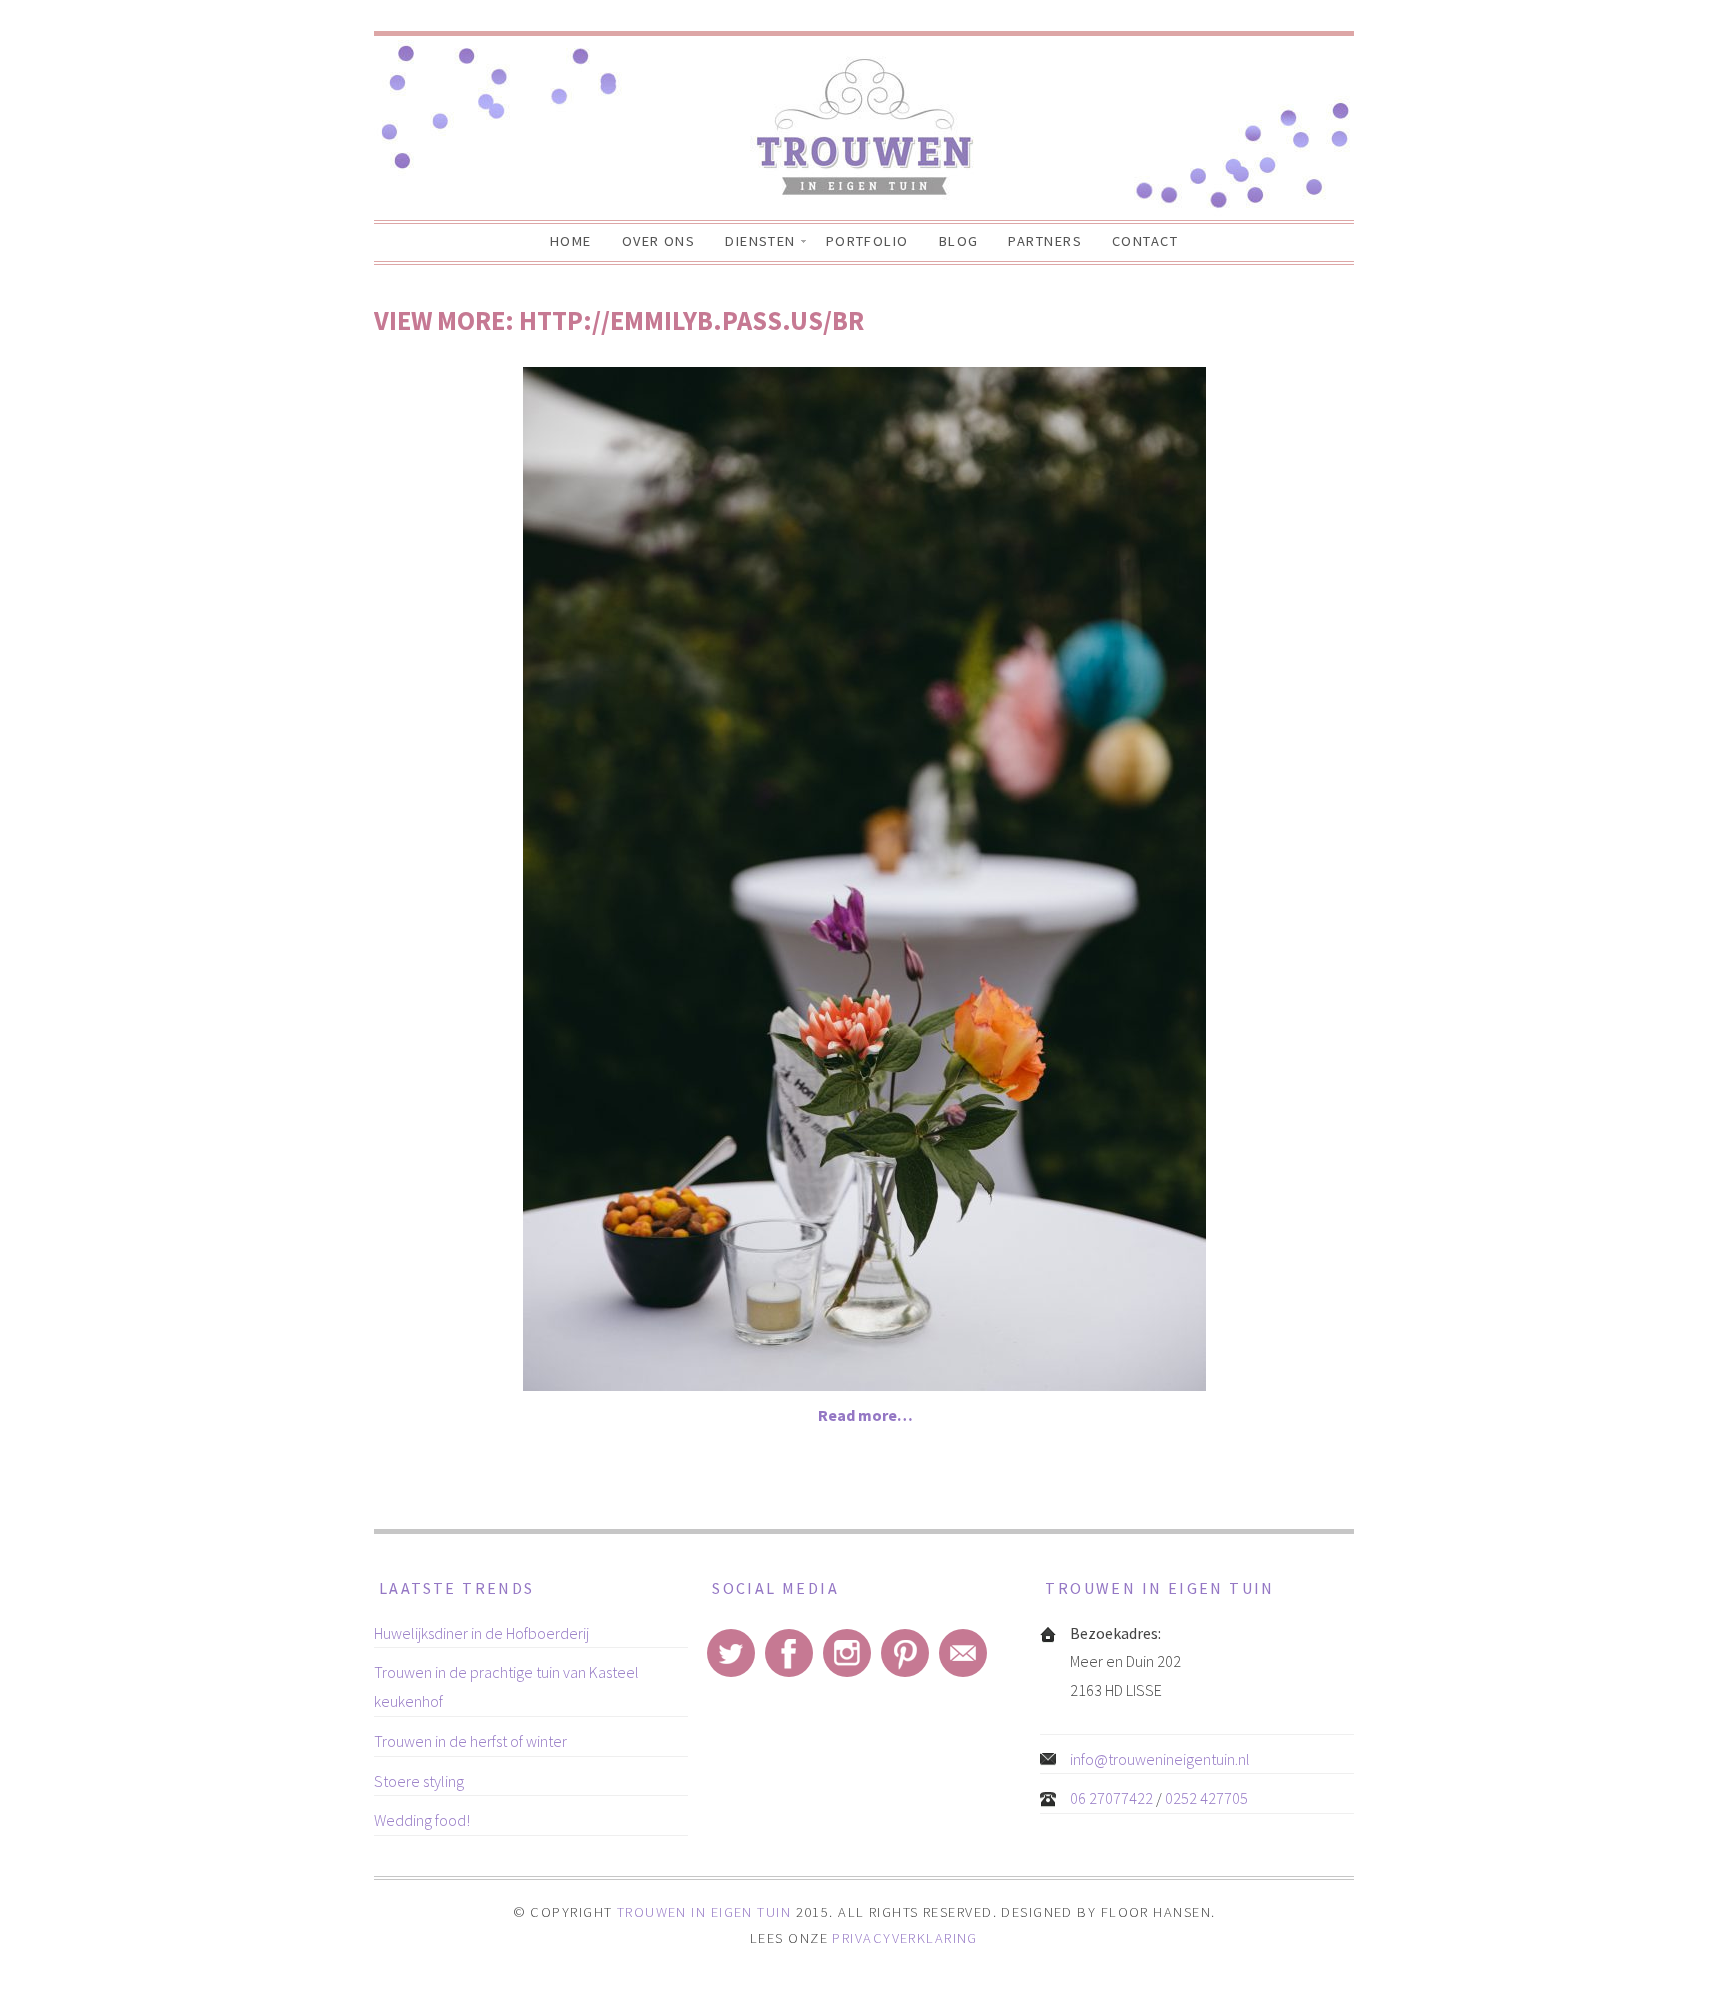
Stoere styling (419, 1781)
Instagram (847, 1653)
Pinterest (905, 1653)
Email (963, 1653)
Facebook (789, 1653)
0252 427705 (1206, 1798)
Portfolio (867, 241)
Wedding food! (422, 1820)
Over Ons (659, 241)
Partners (1045, 241)
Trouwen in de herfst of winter (470, 1741)
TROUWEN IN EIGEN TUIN (704, 1912)
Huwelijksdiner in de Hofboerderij (481, 1633)
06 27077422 (1111, 1798)
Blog (959, 241)
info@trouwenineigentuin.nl (1160, 1759)
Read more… (865, 1415)
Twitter (731, 1653)
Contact (1145, 241)
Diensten (760, 241)
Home (571, 241)
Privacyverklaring (904, 1938)
